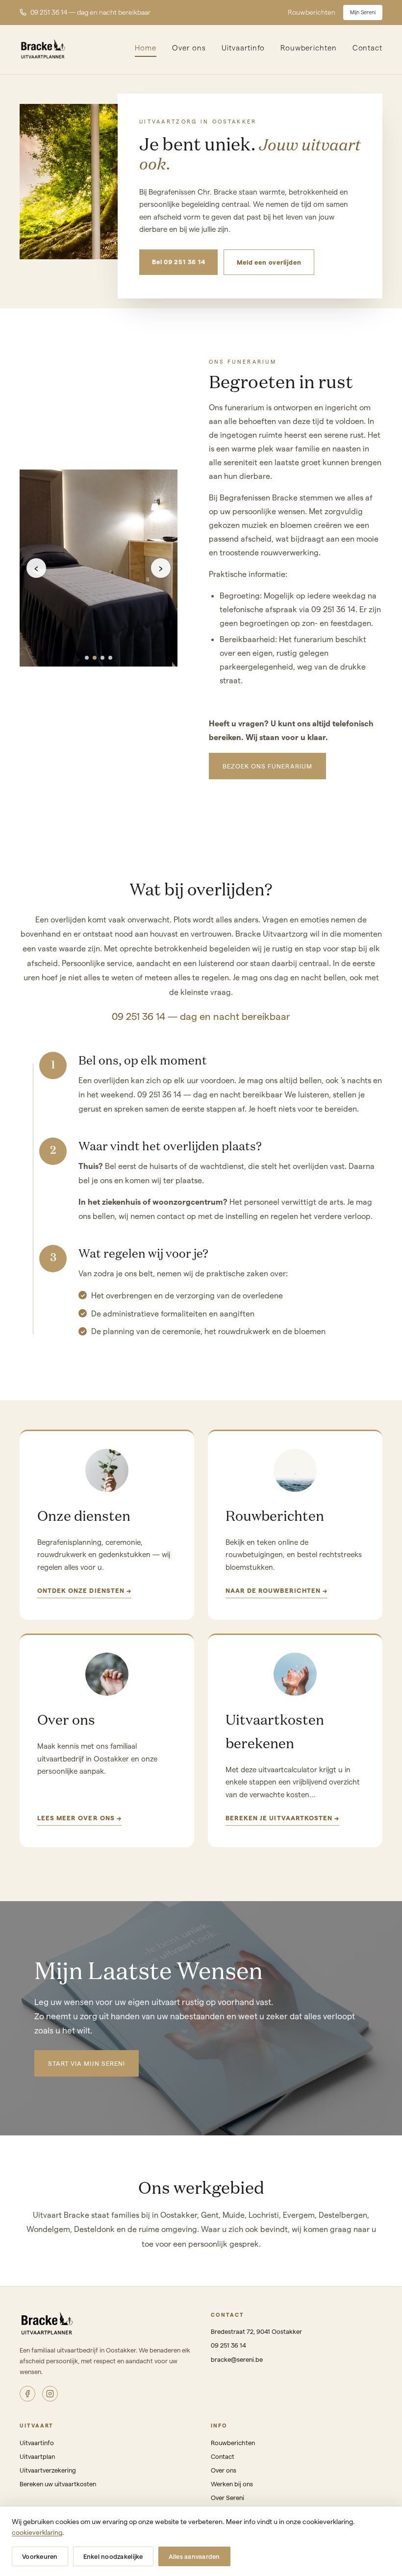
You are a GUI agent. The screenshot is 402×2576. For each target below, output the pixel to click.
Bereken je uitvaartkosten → (282, 1818)
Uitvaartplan (37, 2456)
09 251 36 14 (228, 2345)
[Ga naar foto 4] (110, 658)
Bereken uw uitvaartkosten (58, 2484)
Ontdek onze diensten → (84, 1590)
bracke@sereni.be (237, 2359)
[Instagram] (50, 2394)
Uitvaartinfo (243, 48)
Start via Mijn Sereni (87, 2063)
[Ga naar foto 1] (87, 658)
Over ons (189, 48)
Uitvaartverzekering (48, 2470)
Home (146, 48)
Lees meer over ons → (79, 1818)
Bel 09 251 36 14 (178, 261)
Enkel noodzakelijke (113, 2556)
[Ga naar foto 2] (95, 658)
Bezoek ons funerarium (267, 766)
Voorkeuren (40, 2556)
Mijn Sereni (363, 12)
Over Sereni (227, 2497)
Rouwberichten (312, 12)
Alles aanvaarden (194, 2556)
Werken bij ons (232, 2484)
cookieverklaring (37, 2532)
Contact (367, 48)
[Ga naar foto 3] (102, 658)
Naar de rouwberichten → (276, 1590)
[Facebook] (27, 2394)
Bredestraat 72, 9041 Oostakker (256, 2331)
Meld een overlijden (269, 262)
